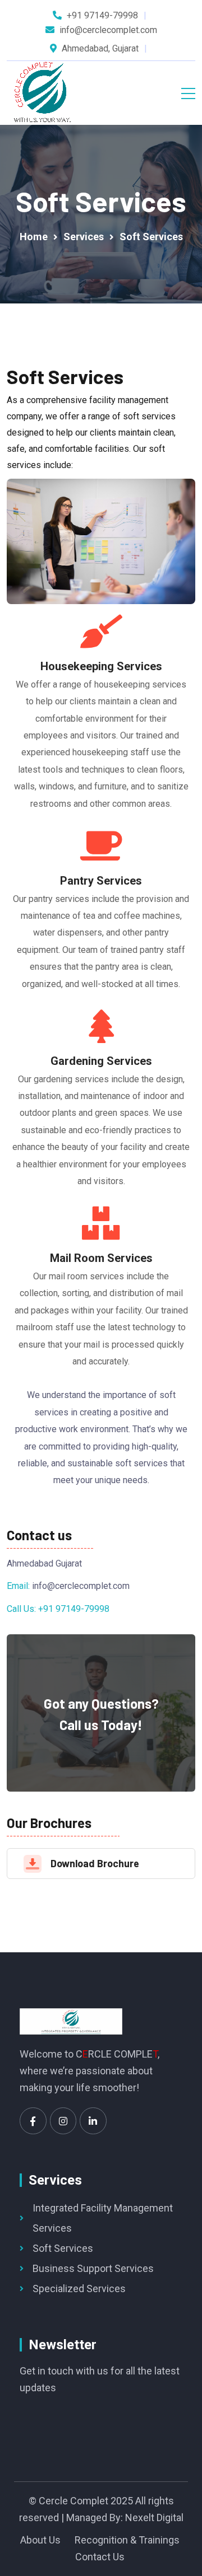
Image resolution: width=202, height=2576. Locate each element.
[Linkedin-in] (93, 2121)
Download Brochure (95, 1863)
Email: (19, 1586)
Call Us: (22, 1609)
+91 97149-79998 (102, 15)
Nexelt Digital (154, 2517)
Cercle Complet (74, 2501)
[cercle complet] (42, 93)
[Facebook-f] (33, 2121)
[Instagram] (63, 2121)
